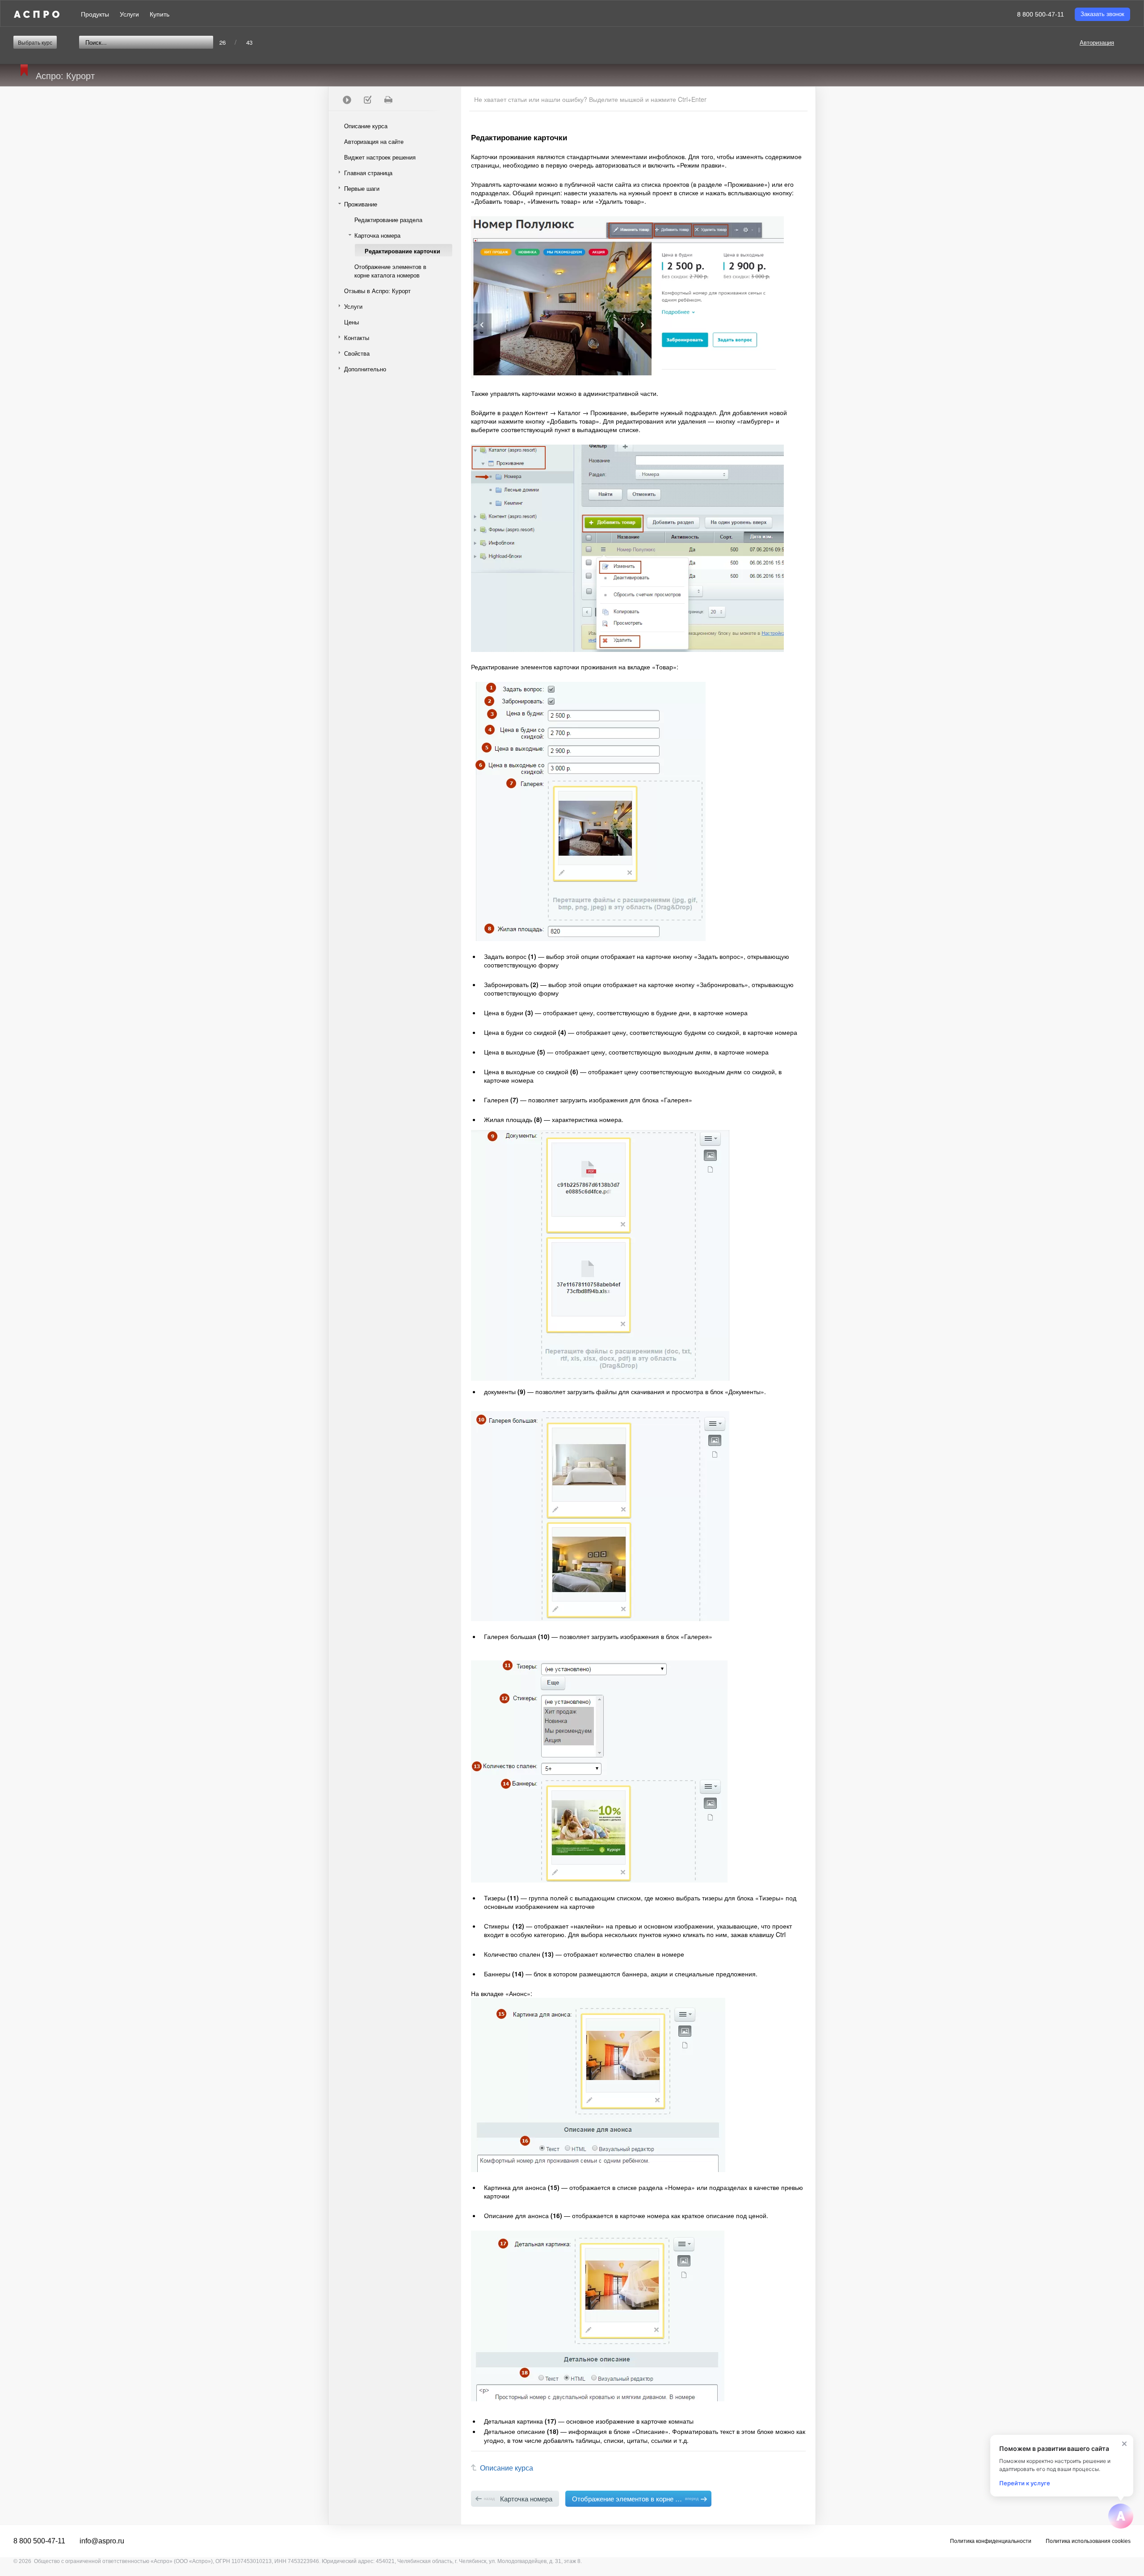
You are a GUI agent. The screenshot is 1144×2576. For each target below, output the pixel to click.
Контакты (357, 338)
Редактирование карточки (402, 251)
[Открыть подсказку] (1121, 2516)
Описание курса (366, 126)
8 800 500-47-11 (1041, 14)
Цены (351, 322)
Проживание (361, 204)
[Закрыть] (1124, 2444)
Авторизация (1097, 42)
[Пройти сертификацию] (347, 100)
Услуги (129, 14)
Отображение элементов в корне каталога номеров (390, 271)
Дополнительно (365, 369)
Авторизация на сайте (374, 141)
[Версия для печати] (388, 100)
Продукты (95, 14)
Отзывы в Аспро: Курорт (377, 291)
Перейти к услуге (1025, 2483)
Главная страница (368, 173)
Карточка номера (377, 235)
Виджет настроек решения (380, 157)
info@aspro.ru (102, 2541)
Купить (160, 14)
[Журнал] (367, 100)
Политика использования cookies (1088, 2541)
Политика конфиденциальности (991, 2541)
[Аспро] (37, 14)
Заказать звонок (1102, 14)
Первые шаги (362, 188)
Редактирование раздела (388, 220)
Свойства (357, 353)
